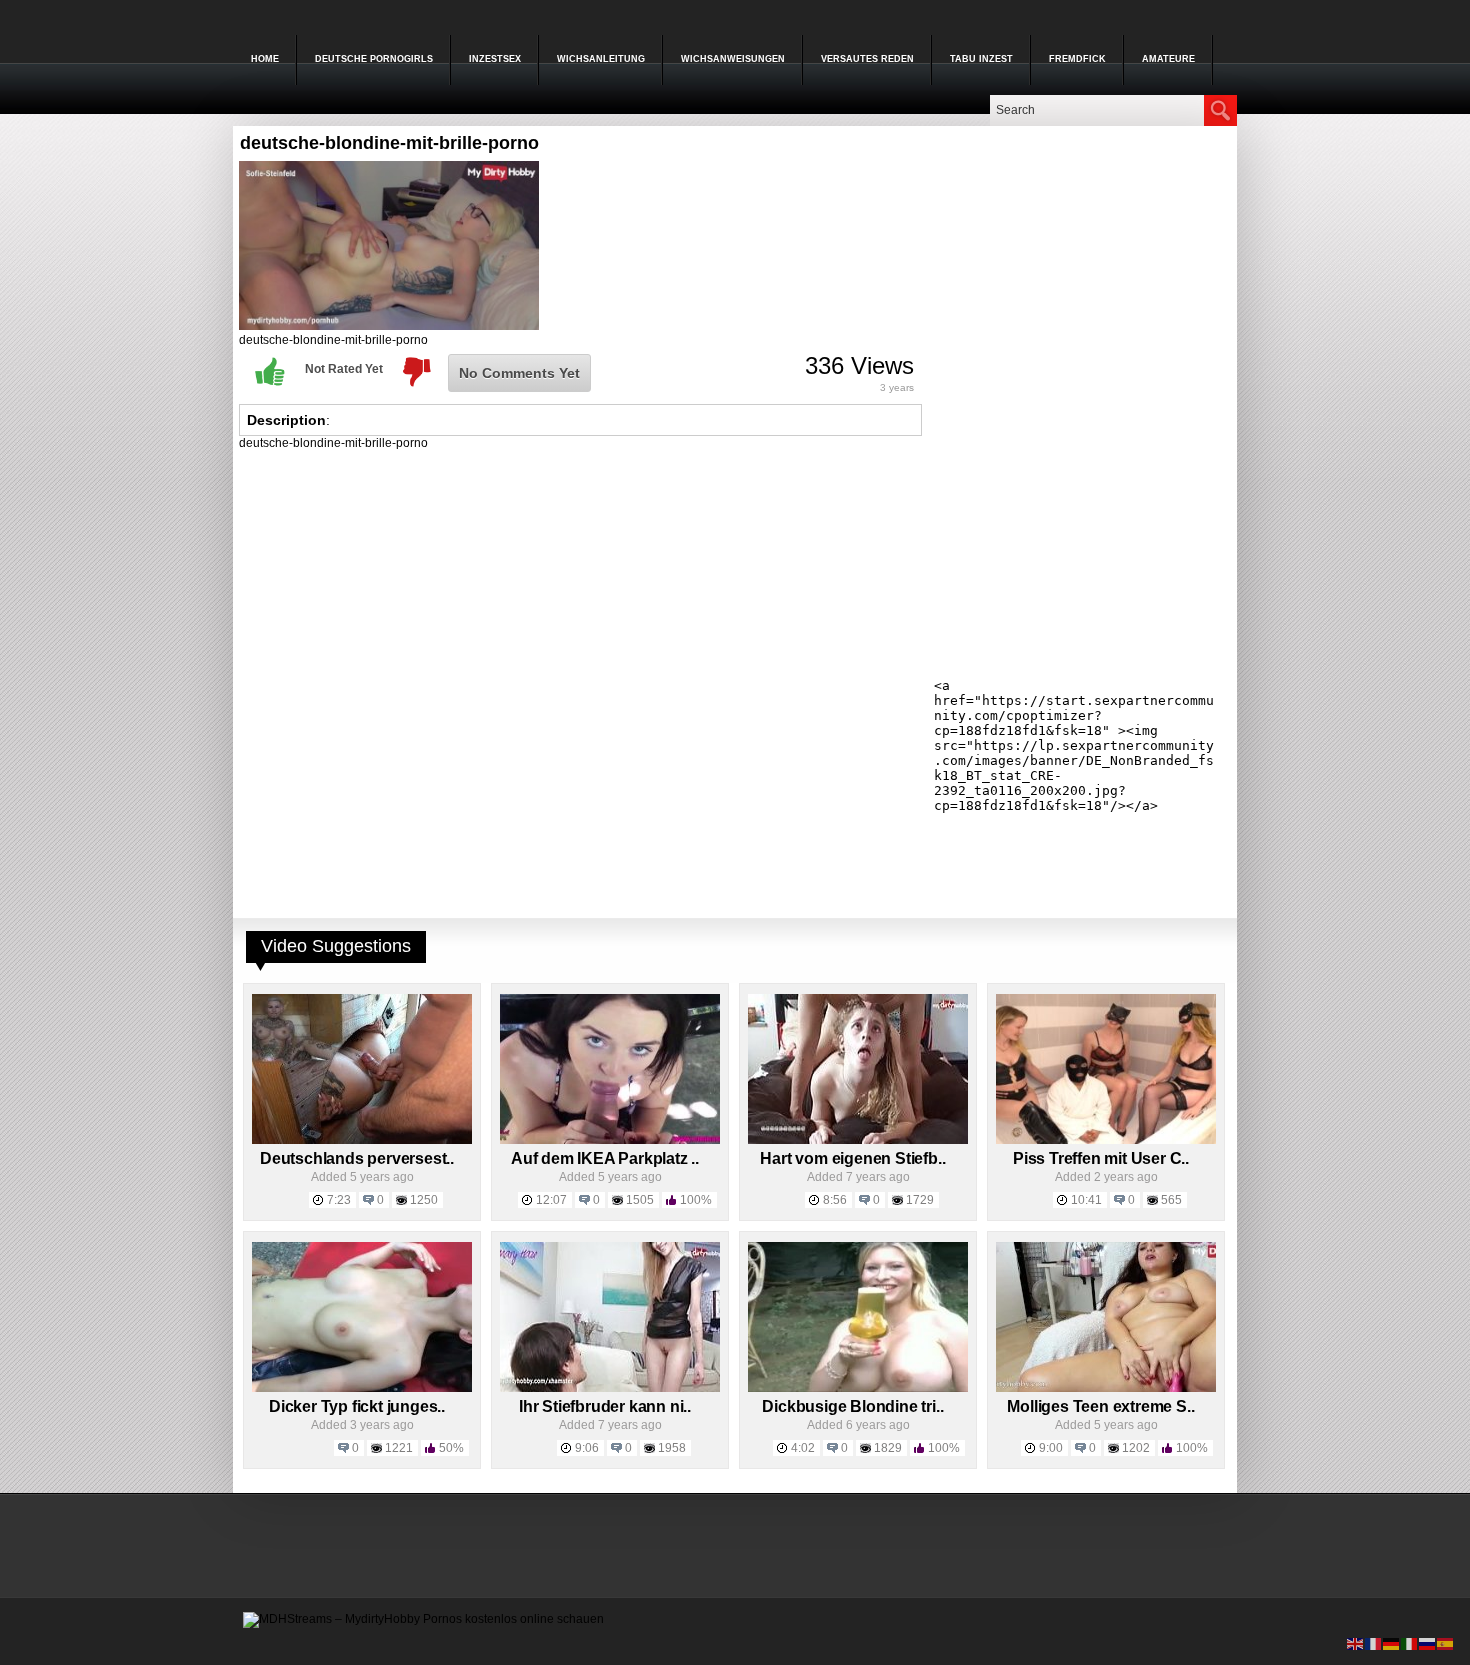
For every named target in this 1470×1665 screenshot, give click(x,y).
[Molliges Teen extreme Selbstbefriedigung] (1106, 1388)
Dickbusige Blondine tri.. (852, 1406)
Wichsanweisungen (733, 59)
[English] (1356, 1643)
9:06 (587, 1448)
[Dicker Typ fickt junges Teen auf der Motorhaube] (362, 1388)
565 (1171, 1200)
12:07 (551, 1200)
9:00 (1051, 1448)
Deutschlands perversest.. (357, 1158)
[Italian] (1410, 1643)
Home (265, 59)
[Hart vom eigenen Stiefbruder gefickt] (858, 1140)
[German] (1392, 1643)
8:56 (835, 1200)
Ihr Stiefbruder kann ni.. (605, 1406)
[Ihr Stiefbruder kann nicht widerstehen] (610, 1388)
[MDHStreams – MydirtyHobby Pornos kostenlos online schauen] (423, 1619)
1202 (1136, 1448)
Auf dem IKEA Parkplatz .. (605, 1158)
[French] (1374, 1643)
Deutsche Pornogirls (374, 59)
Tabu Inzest (981, 59)
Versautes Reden (867, 59)
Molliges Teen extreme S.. (1100, 1406)
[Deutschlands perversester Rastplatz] (362, 1140)
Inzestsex (495, 59)
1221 (399, 1448)
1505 (640, 1200)
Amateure (1168, 59)
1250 (424, 1200)
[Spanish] (1446, 1643)
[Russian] (1428, 1643)
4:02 (803, 1448)
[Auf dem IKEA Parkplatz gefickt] (610, 1140)
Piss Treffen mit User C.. (1101, 1158)
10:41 (1086, 1200)
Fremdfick (1077, 59)
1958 (672, 1448)
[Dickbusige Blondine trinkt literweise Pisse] (858, 1388)
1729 (920, 1200)
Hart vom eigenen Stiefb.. (852, 1158)
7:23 (339, 1200)
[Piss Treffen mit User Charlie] (1106, 1140)
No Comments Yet (519, 373)
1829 (888, 1448)
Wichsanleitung (601, 59)
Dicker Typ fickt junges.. (357, 1406)
